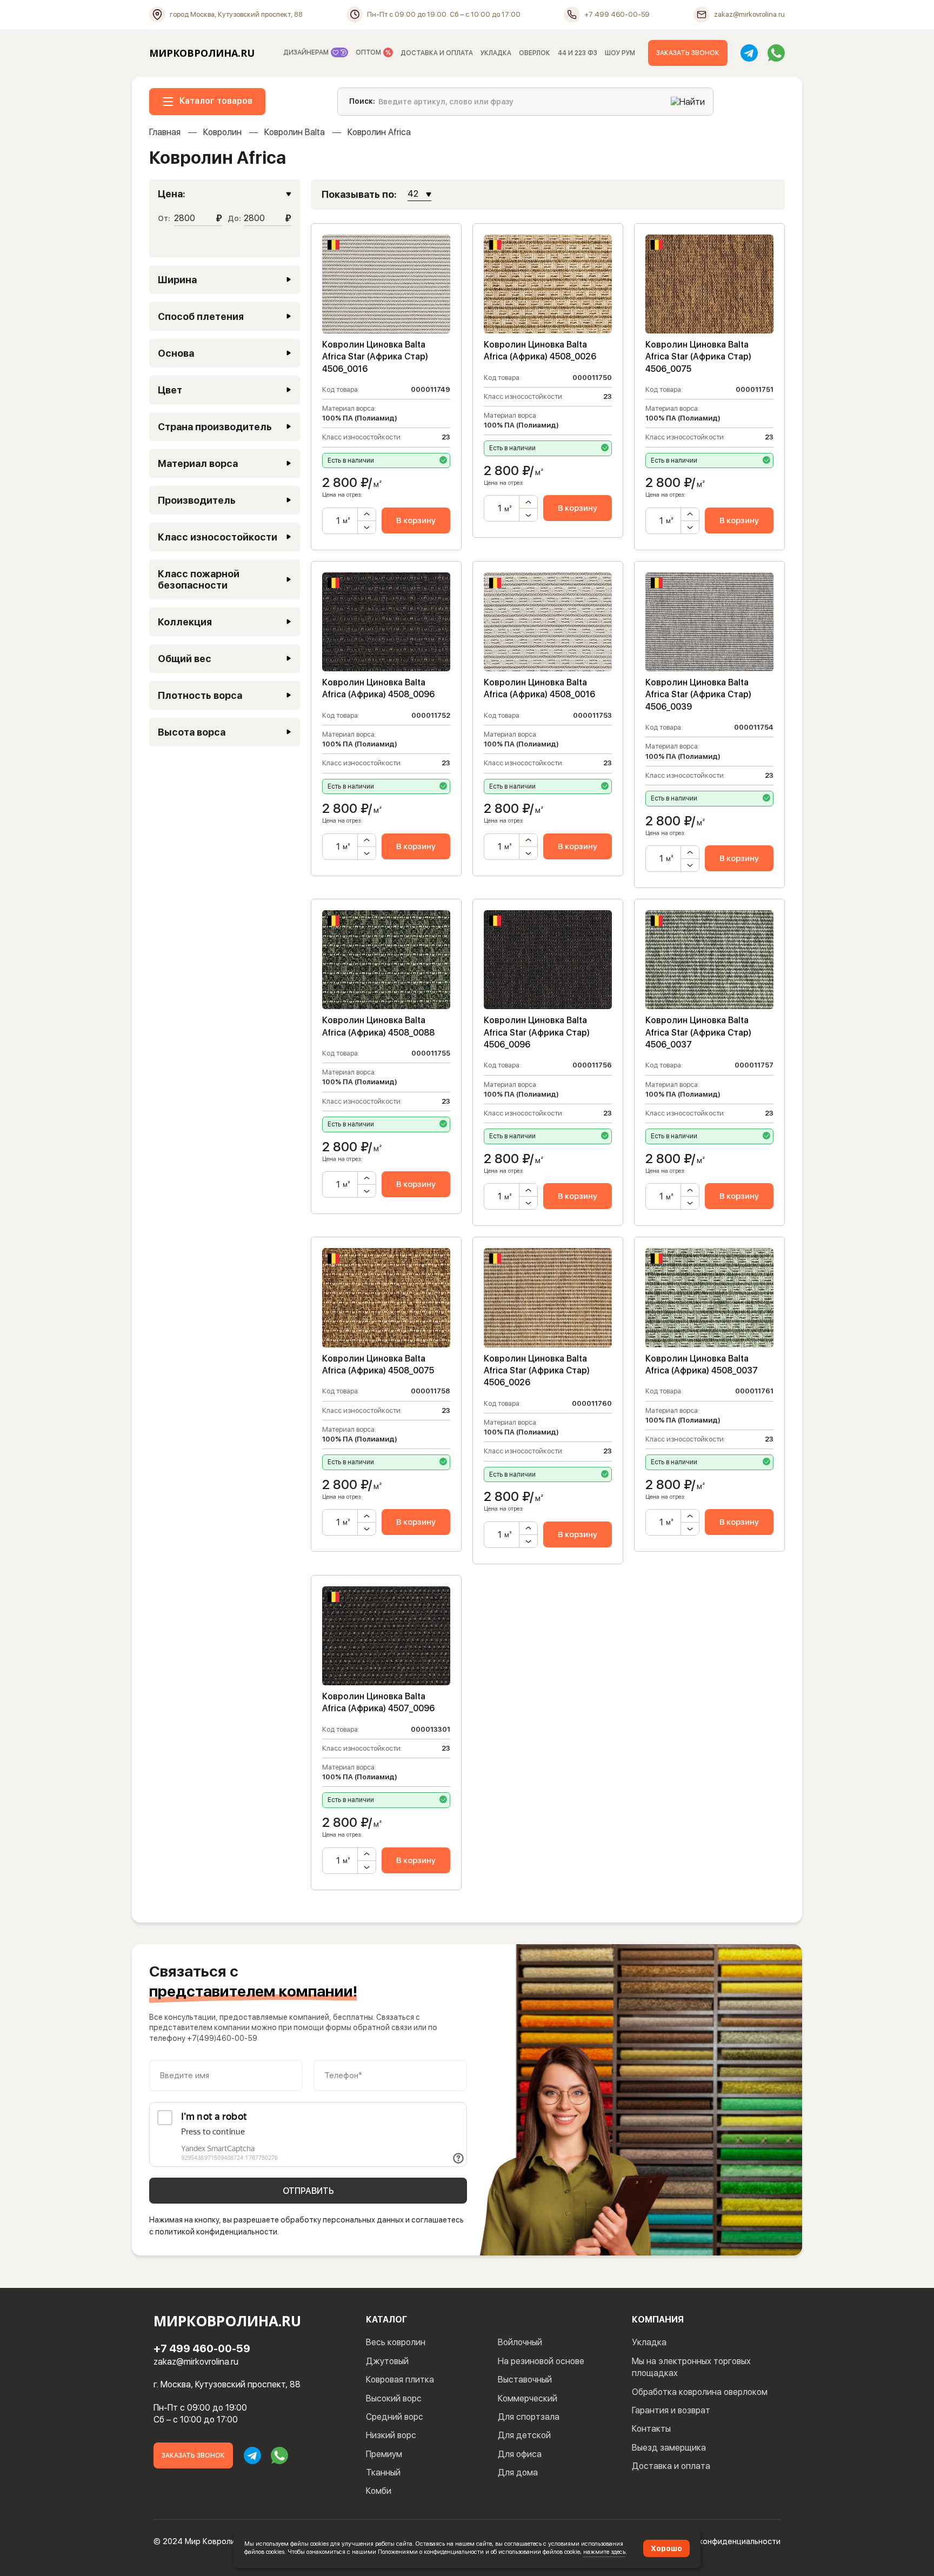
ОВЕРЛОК (535, 53)
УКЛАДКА (496, 53)
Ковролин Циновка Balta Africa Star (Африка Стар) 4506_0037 (698, 1032)
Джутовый (387, 2361)
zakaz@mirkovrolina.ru (196, 2362)
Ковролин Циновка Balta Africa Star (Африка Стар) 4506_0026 (537, 1371)
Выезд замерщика (669, 2448)
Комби (379, 2491)
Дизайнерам (307, 52)
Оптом (369, 52)
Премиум (384, 2454)
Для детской (524, 2435)
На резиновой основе (541, 2361)
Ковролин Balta (295, 132)
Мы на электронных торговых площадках (691, 2367)
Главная (165, 132)
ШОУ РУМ (620, 53)
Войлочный (520, 2342)
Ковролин (222, 132)
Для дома (518, 2472)
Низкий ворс (391, 2435)
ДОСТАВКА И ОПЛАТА (437, 53)
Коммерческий (528, 2398)
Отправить (308, 2191)
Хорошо (666, 2548)
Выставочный (525, 2380)
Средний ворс (395, 2417)
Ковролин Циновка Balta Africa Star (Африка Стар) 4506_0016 (375, 357)
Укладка (649, 2342)
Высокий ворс (394, 2398)
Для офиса (520, 2454)
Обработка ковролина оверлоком (700, 2392)
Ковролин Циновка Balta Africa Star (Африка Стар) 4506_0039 (698, 695)
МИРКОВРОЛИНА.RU (202, 53)
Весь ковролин (396, 2342)
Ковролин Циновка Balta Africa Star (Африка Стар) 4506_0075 (698, 357)
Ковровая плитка (400, 2380)
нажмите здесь (604, 2552)
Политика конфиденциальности (721, 2541)
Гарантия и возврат (671, 2410)
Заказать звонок (688, 53)
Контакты (651, 2429)
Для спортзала (529, 2417)
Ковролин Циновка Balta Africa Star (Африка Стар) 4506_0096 (537, 1032)
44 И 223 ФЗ (578, 53)
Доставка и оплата (671, 2466)
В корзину (416, 520)
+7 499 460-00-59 (202, 2348)
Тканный (383, 2472)
